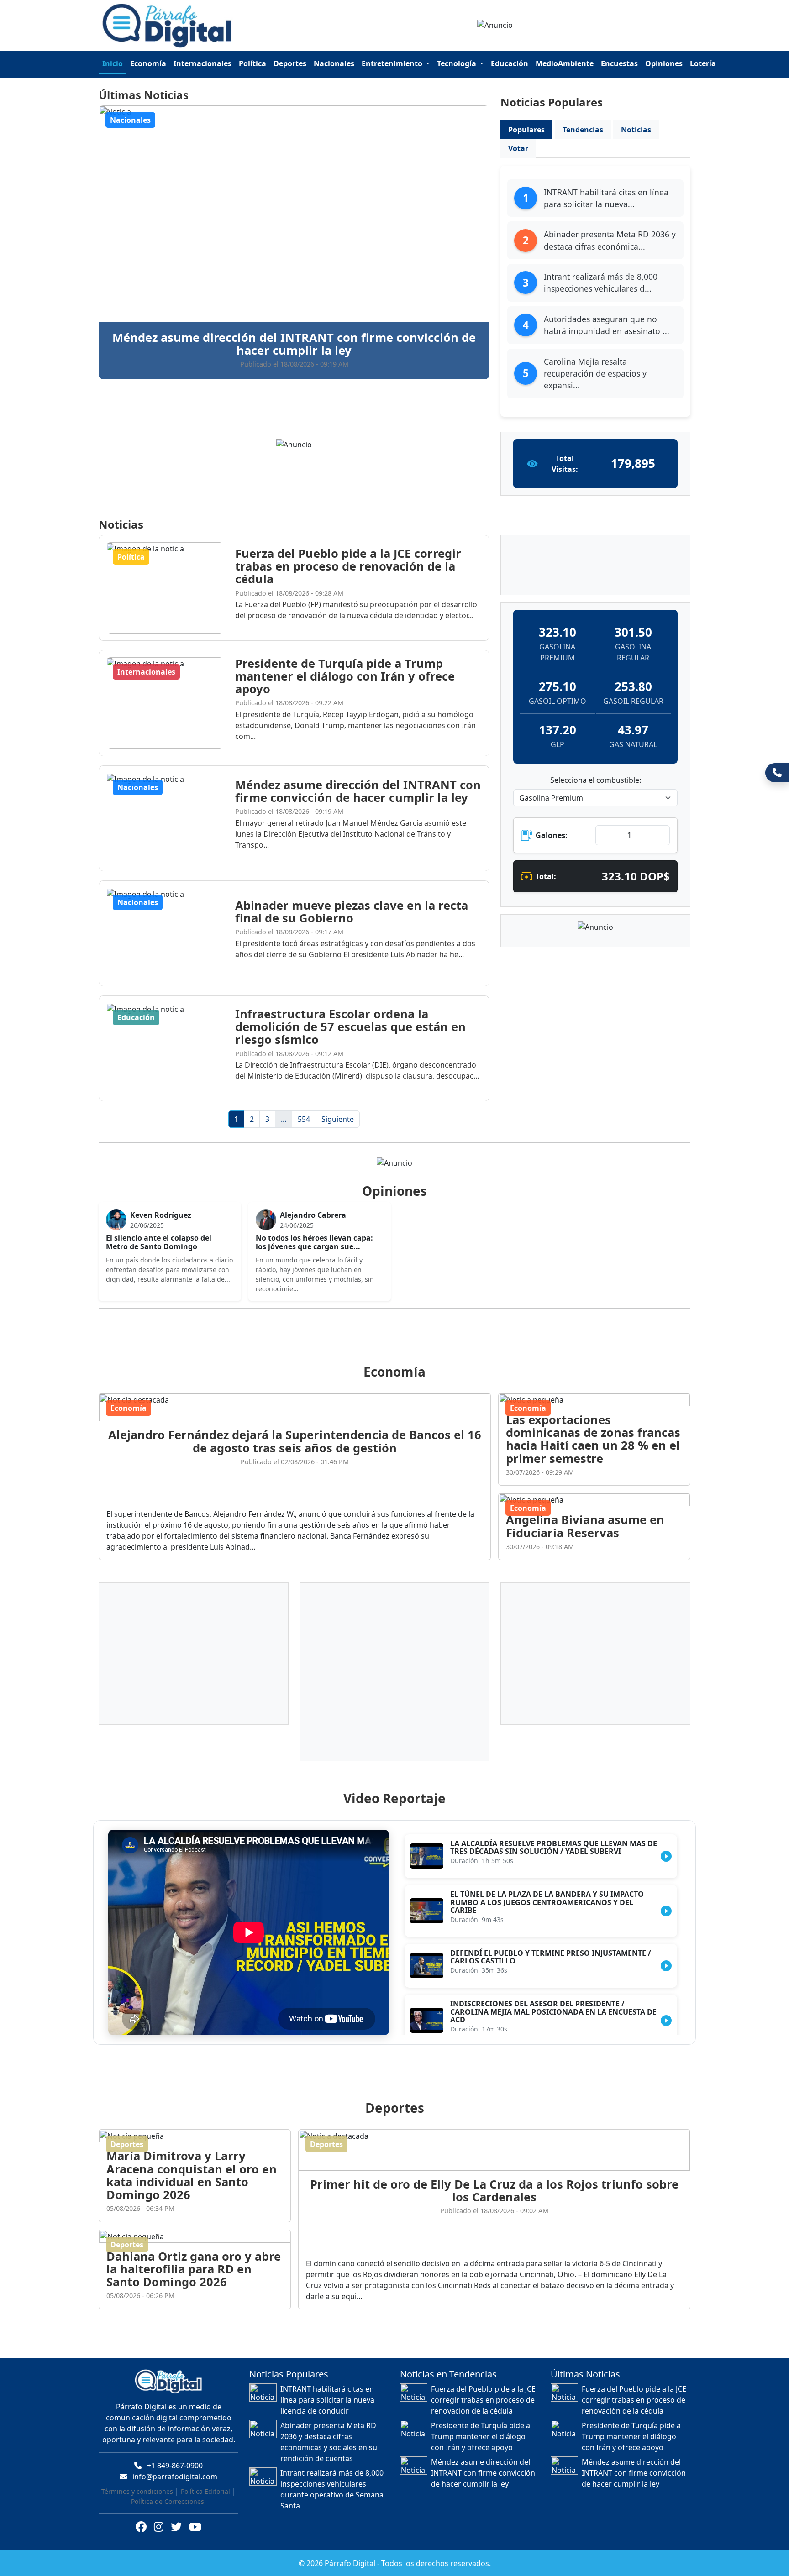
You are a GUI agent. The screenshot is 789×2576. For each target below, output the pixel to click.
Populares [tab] (526, 130)
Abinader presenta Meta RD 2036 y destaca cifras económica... (610, 240)
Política (252, 63)
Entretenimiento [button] (393, 63)
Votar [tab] (518, 148)
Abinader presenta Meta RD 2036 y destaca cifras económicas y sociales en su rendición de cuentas (329, 2431)
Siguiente (338, 1119)
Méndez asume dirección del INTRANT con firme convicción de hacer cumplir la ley (483, 2462)
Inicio (113, 63)
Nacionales (334, 63)
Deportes (290, 63)
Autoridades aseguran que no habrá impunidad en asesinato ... (607, 325)
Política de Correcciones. (168, 2490)
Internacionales (203, 63)
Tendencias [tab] (583, 130)
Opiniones (664, 63)
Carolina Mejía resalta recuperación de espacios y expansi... (595, 374)
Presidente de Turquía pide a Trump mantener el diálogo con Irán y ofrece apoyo (481, 2425)
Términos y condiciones (137, 2480)
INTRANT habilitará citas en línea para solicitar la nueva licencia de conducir (327, 2389)
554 (304, 1119)
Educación (510, 63)
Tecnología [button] (458, 63)
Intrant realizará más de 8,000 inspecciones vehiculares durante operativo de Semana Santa (332, 2478)
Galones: (552, 835)
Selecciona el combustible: (596, 780)
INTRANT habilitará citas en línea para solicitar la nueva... (606, 198)
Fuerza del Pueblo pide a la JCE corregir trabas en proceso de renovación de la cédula (483, 2389)
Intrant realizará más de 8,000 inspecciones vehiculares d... (601, 283)
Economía (148, 63)
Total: (546, 876)
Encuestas (619, 63)
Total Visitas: (565, 464)
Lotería (703, 63)
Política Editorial (205, 2480)
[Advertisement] (400, 1325)
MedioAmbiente (565, 63)
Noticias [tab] (636, 130)
